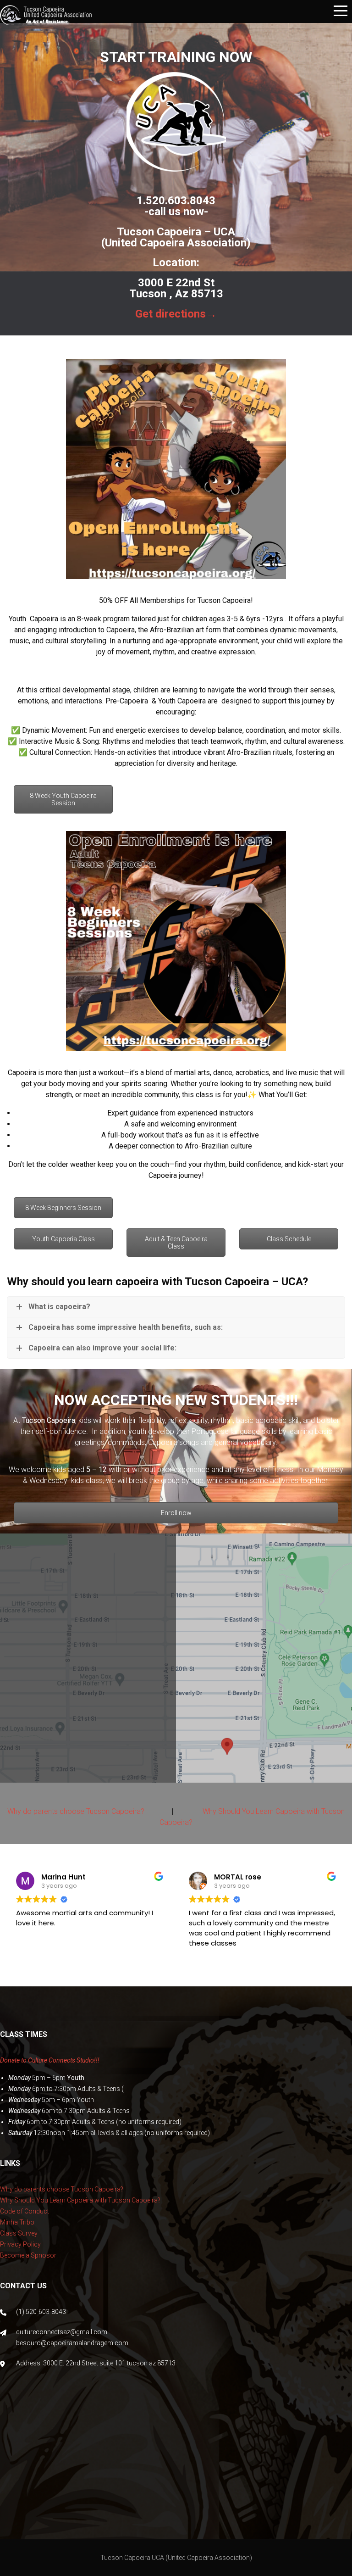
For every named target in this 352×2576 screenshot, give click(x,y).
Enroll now (176, 1513)
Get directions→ (176, 314)
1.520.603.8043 (176, 201)
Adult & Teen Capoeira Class (176, 1243)
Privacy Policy (20, 2244)
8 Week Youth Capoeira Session (63, 799)
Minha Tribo (17, 2222)
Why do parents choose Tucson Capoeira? (76, 1811)
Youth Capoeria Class (63, 1239)
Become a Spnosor (28, 2255)
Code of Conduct (25, 2211)
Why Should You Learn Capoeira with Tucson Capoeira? (80, 2200)
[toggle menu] (341, 11)
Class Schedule (289, 1239)
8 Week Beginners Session (63, 1208)
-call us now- (176, 212)
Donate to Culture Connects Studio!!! (50, 2060)
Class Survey (19, 2233)
